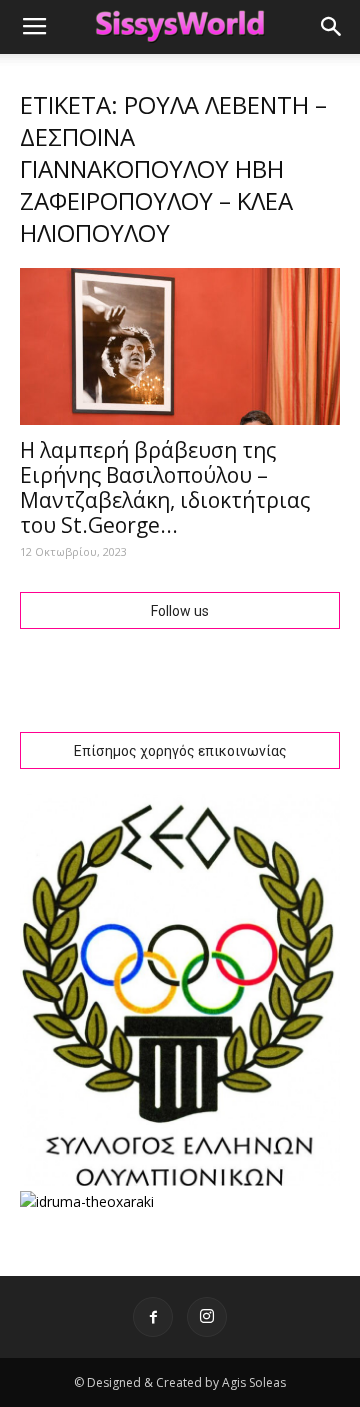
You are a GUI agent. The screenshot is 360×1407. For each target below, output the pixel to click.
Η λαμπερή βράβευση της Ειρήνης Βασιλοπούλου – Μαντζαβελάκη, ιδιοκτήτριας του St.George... (165, 487)
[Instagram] (207, 1317)
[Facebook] (153, 1317)
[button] (332, 27)
